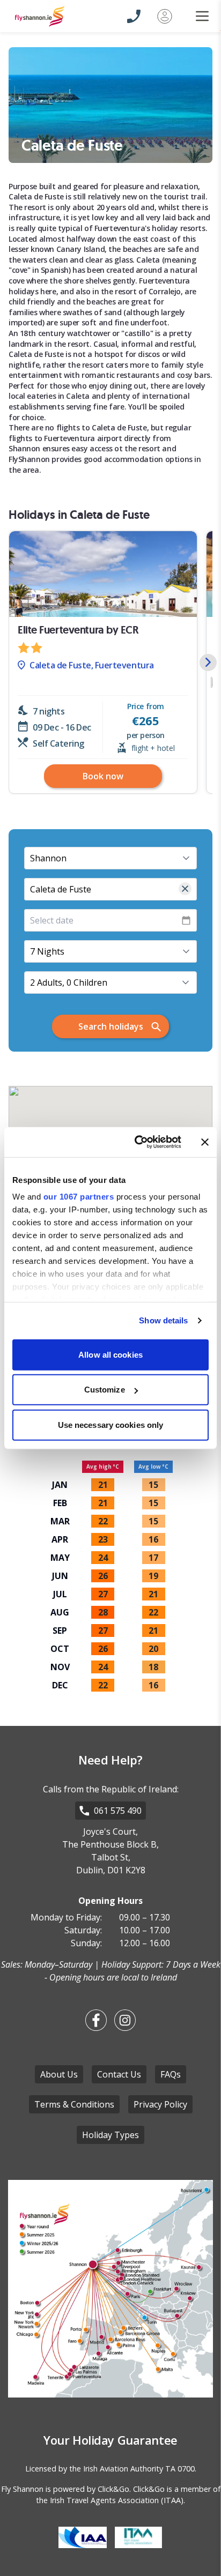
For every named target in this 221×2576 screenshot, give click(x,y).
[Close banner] (205, 1142)
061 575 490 (118, 1811)
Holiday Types (110, 2135)
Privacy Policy (160, 2104)
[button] (208, 662)
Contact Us (119, 2074)
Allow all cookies (110, 1354)
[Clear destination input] (185, 889)
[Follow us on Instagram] (125, 2020)
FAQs (171, 2074)
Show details (163, 1320)
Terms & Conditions (74, 2104)
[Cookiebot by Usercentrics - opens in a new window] (137, 1142)
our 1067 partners (79, 1197)
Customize (105, 1390)
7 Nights (47, 951)
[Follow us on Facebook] (96, 2020)
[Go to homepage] (59, 16)
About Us (59, 2074)
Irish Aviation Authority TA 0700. (140, 2469)
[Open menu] (196, 16)
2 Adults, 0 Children (69, 982)
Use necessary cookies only (111, 1424)
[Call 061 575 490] (134, 16)
